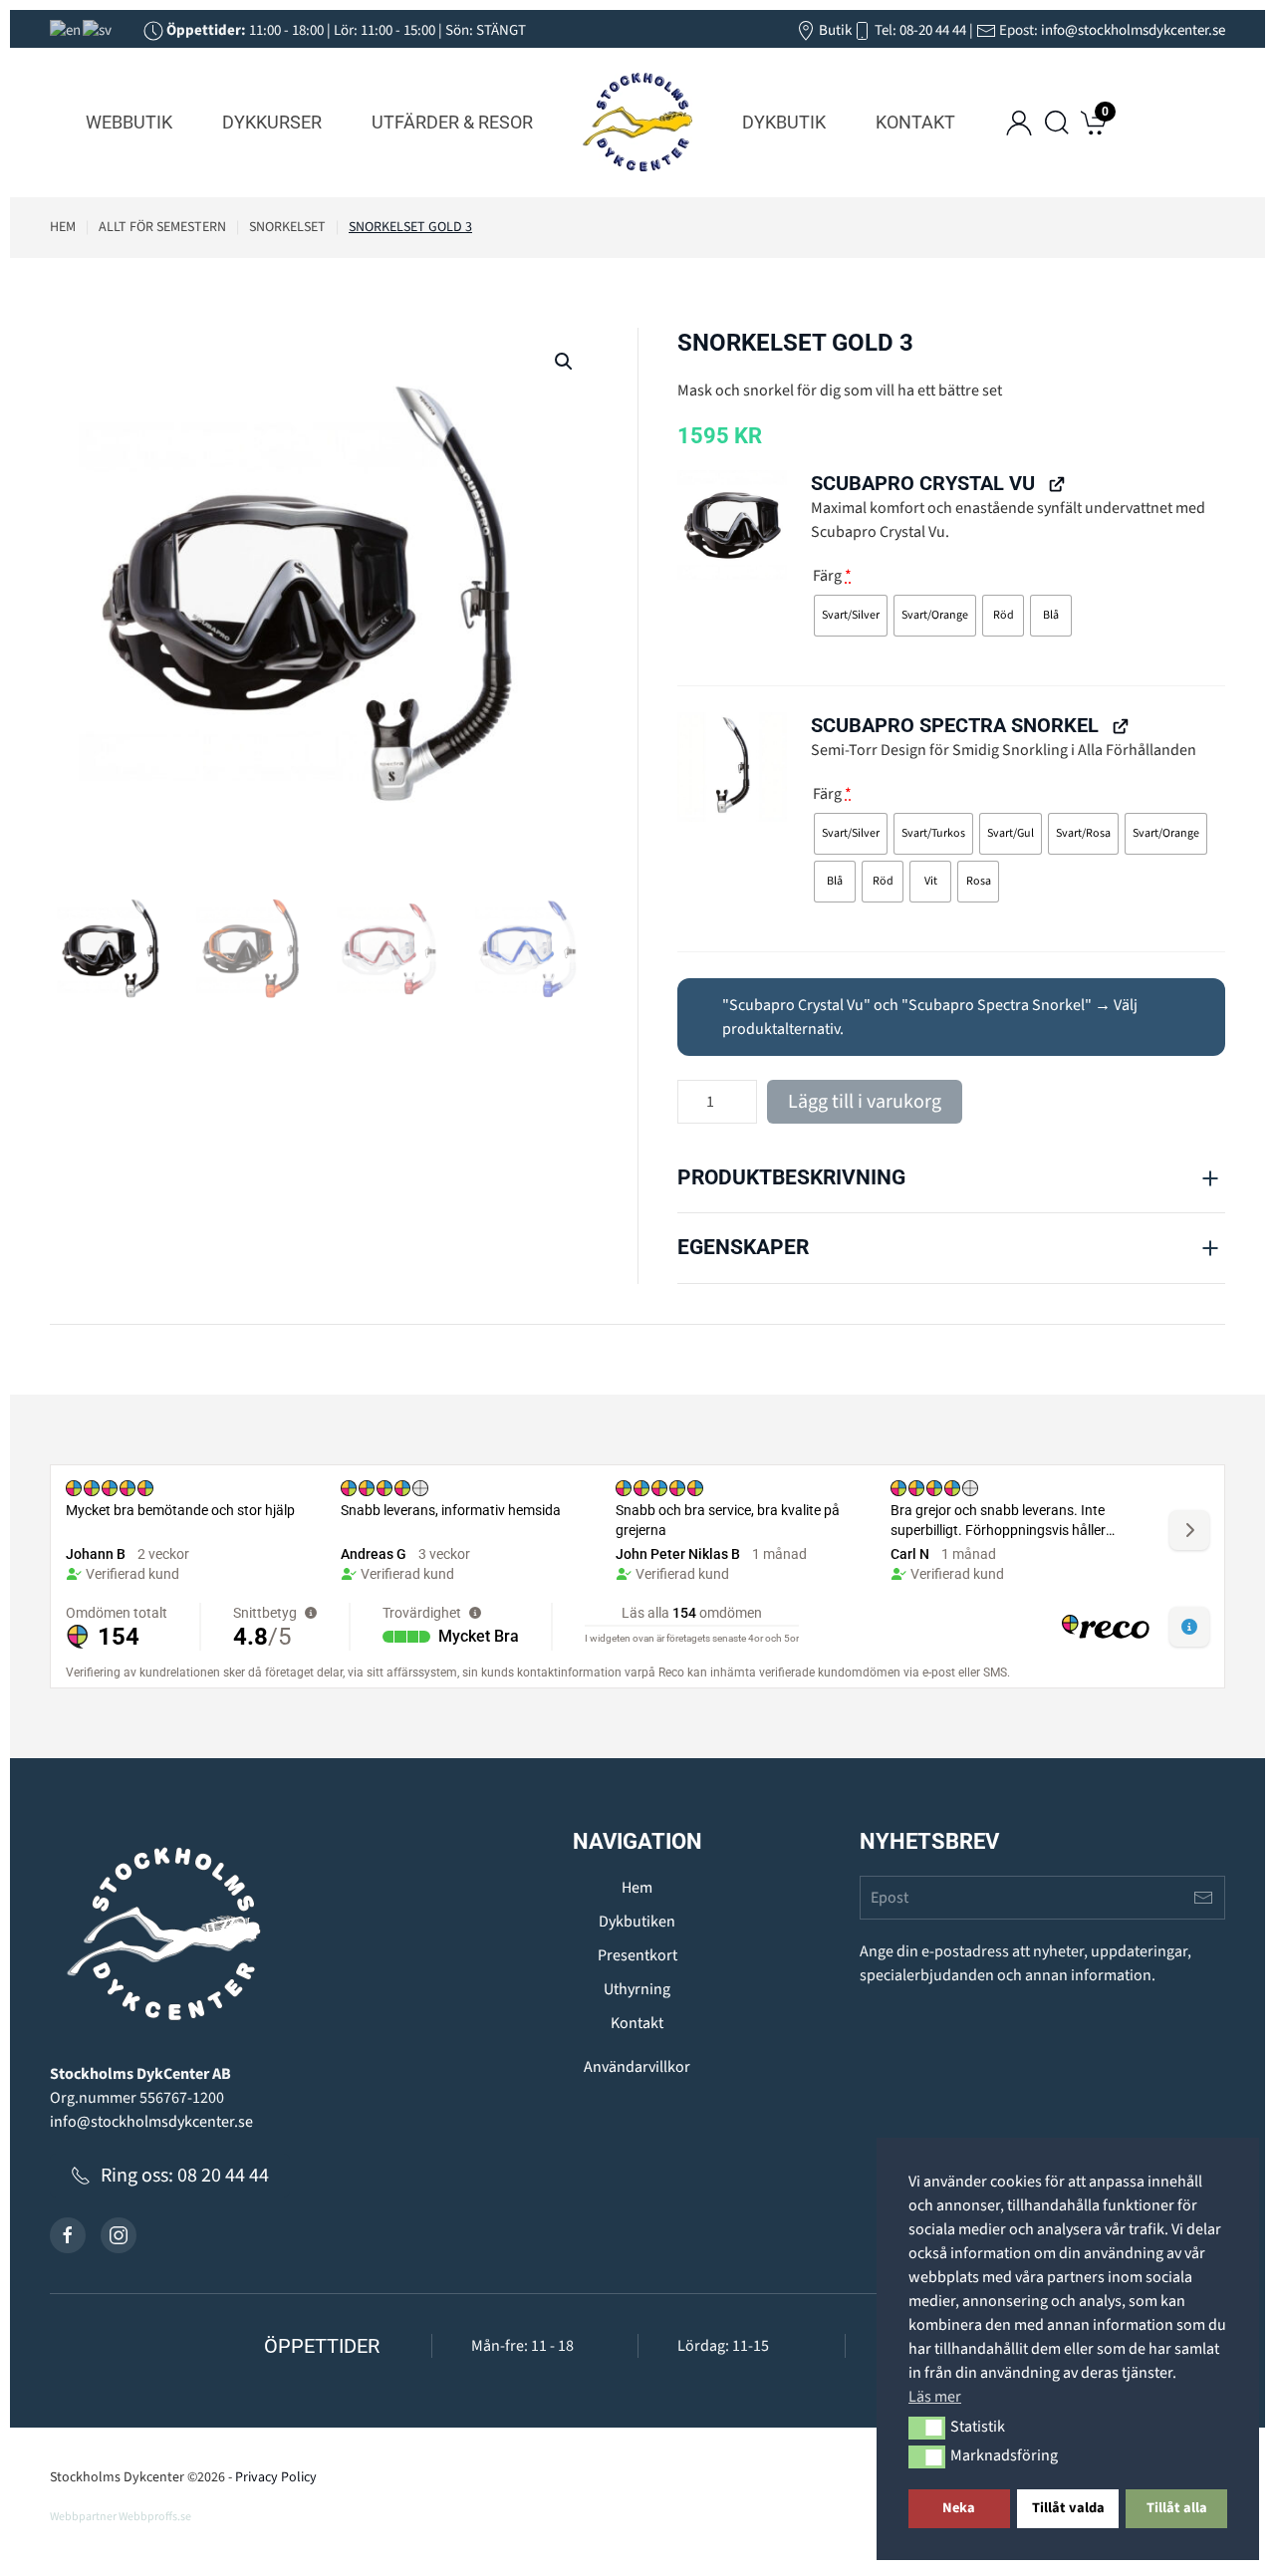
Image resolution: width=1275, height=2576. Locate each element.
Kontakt (915, 122)
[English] (66, 30)
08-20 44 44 (933, 30)
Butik (834, 30)
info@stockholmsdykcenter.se (1133, 30)
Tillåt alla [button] (1177, 2508)
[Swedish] (98, 30)
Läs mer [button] (935, 2397)
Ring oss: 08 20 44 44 (185, 2176)
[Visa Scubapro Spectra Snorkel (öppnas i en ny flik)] (1120, 725)
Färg (832, 576)
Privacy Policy (276, 2477)
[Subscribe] (1203, 1898)
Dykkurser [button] (272, 122)
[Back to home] (637, 123)
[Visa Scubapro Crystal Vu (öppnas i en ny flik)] (1056, 483)
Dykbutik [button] (784, 122)
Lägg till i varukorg (865, 1102)
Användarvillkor (637, 2067)
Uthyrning (637, 1989)
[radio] (851, 616)
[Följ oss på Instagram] (119, 2235)
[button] (927, 2428)
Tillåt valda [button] (1068, 2508)
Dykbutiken (637, 1922)
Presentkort (637, 1955)
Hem (637, 1888)
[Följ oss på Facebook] (68, 2235)
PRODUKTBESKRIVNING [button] (791, 1177)
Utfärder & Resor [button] (452, 122)
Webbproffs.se (155, 2517)
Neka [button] (959, 2508)
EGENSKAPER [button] (743, 1247)
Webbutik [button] (129, 122)
